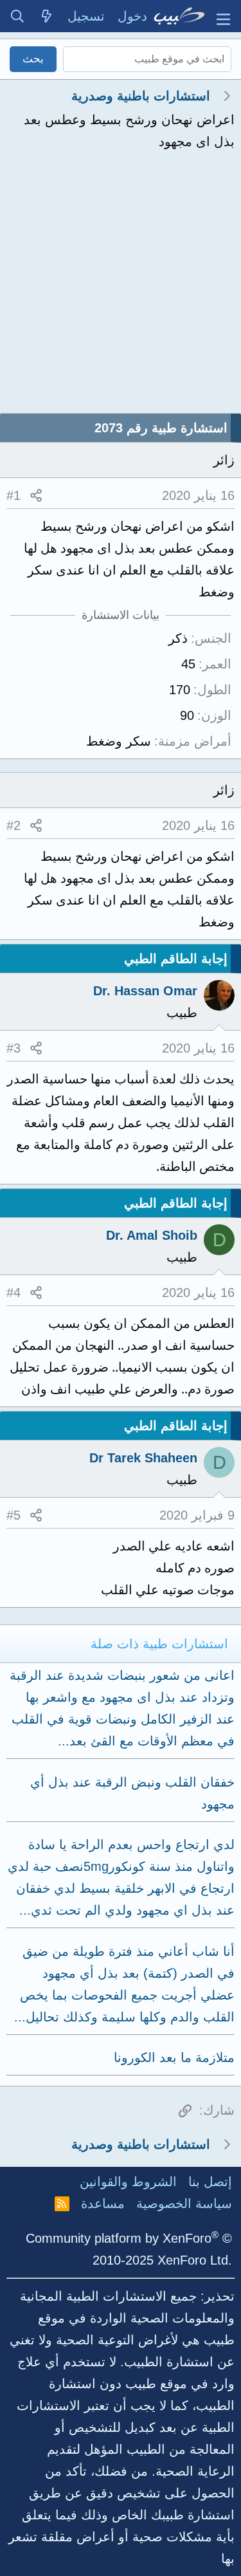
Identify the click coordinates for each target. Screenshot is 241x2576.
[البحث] (17, 16)
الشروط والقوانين (128, 2182)
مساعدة (103, 2203)
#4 (13, 1293)
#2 (13, 825)
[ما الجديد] (47, 16)
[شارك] (36, 495)
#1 (13, 495)
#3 (13, 1048)
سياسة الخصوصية (184, 2203)
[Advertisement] (121, 286)
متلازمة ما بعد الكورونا (174, 2057)
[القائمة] (223, 16)
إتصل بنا (210, 2182)
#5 (13, 1515)
